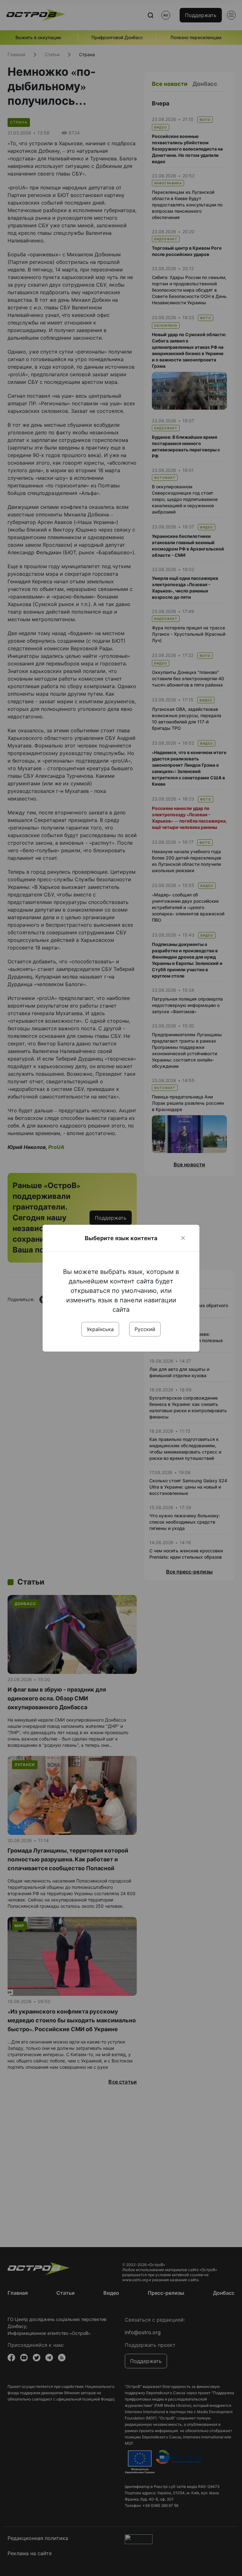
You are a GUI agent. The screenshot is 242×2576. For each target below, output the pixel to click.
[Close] (183, 1238)
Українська (100, 1329)
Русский (145, 1329)
